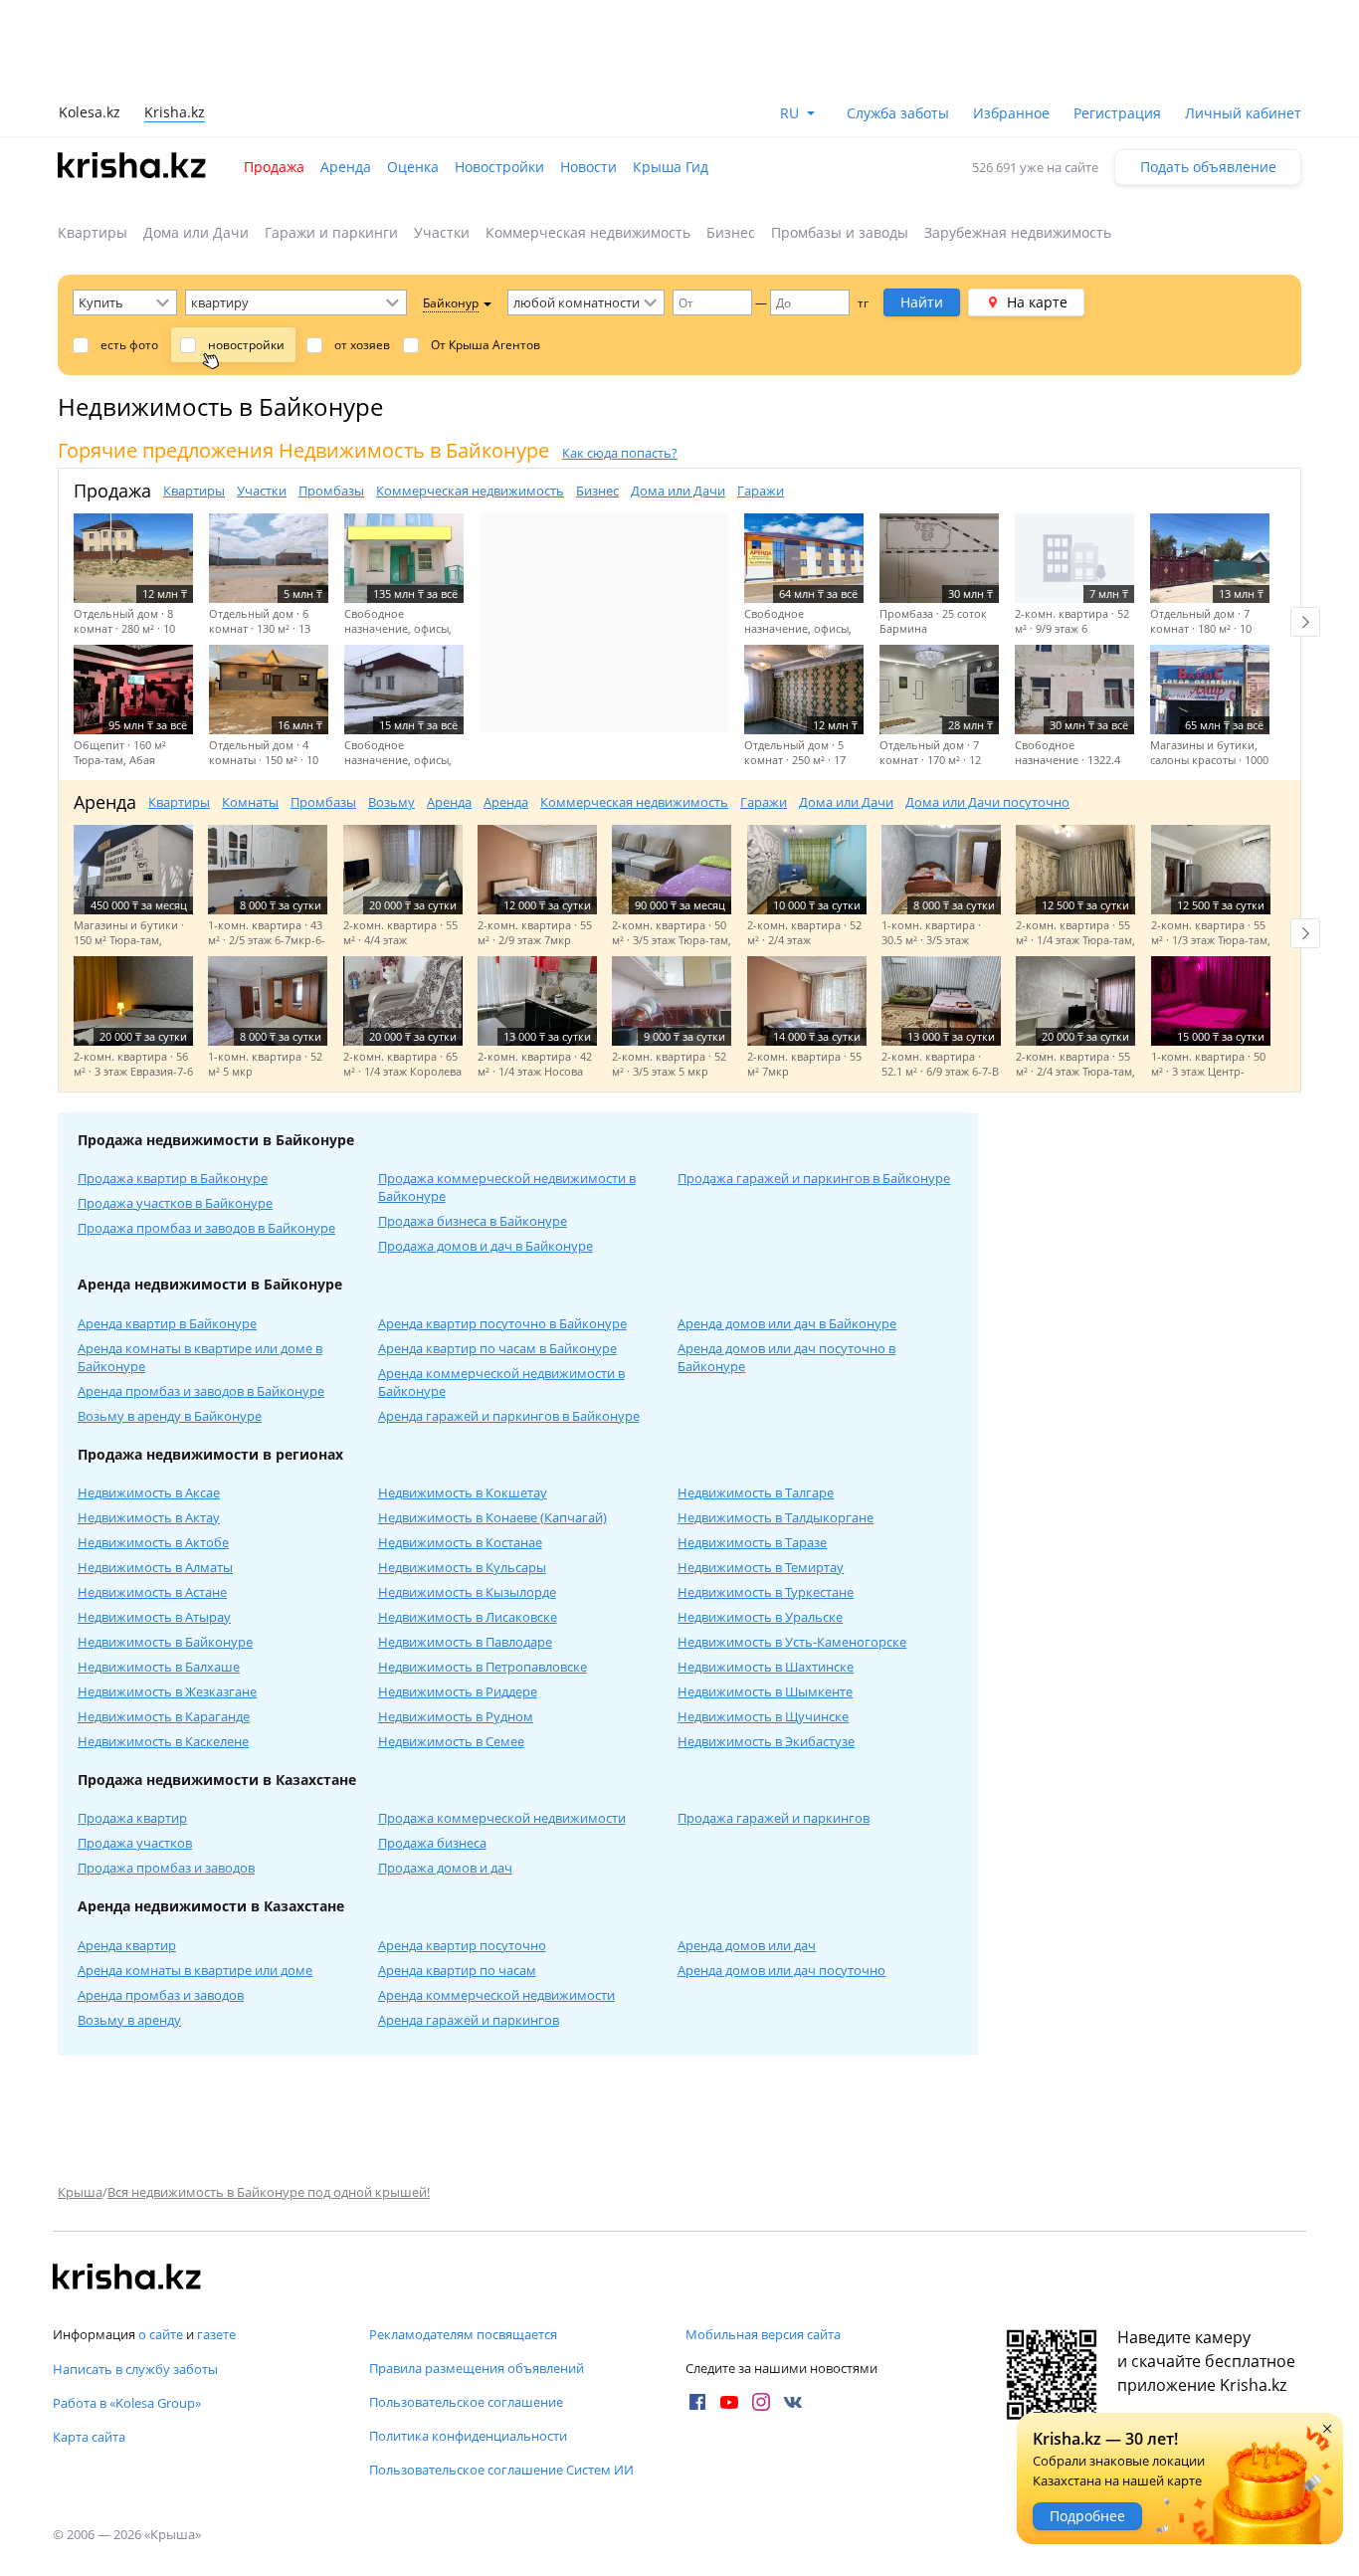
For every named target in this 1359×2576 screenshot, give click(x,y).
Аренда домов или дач (747, 1945)
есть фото (129, 345)
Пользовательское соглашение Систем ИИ (501, 2470)
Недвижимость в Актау (149, 1517)
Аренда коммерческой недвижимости (496, 1995)
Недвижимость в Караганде (164, 1716)
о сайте (161, 2334)
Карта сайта (89, 2437)
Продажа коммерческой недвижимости (502, 1818)
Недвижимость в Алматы (155, 1567)
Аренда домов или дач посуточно (781, 1970)
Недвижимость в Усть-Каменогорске (792, 1642)
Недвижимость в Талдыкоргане (776, 1517)
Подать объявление (1208, 167)
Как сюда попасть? (620, 453)
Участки (442, 232)
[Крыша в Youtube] (729, 2402)
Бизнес (731, 232)
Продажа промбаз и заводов (166, 1868)
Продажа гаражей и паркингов (774, 1818)
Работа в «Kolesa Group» (127, 2403)
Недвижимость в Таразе (752, 1542)
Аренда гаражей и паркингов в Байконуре (509, 1416)
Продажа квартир (132, 1818)
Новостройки (499, 167)
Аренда (346, 167)
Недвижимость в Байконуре (165, 1642)
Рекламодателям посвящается (463, 2334)
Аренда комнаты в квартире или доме (195, 1970)
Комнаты (250, 802)
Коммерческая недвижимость (588, 232)
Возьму (391, 802)
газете (216, 2334)
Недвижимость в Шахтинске (766, 1667)
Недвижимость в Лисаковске (468, 1617)
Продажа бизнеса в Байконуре (473, 1221)
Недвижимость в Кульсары (462, 1567)
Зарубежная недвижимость (1018, 232)
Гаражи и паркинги (331, 232)
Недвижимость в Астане (152, 1592)
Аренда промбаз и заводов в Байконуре (201, 1391)
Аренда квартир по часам (457, 1970)
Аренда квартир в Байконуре (167, 1323)
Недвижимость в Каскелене (163, 1741)
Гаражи (761, 491)
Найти (922, 302)
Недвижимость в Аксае (149, 1492)
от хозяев (362, 345)
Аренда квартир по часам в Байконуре (497, 1348)
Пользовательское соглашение (466, 2402)
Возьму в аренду (129, 2020)
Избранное (1011, 113)
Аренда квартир (127, 1945)
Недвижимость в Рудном (456, 1716)
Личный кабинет (1243, 113)
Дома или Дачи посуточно (987, 802)
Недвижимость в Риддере (458, 1691)
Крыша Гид (671, 167)
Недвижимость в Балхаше (159, 1667)
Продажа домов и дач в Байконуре (485, 1246)
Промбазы (331, 491)
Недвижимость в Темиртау (761, 1567)
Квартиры (93, 232)
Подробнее (1087, 2516)
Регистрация (1117, 113)
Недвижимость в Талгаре (756, 1492)
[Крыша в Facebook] (697, 2402)
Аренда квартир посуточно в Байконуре (502, 1323)
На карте (1037, 302)
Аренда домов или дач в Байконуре (787, 1323)
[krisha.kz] (127, 2279)
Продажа (274, 167)
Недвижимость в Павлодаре (465, 1642)
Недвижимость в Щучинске (763, 1716)
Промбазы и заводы (840, 232)
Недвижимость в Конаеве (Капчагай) (492, 1517)
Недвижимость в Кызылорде (467, 1592)
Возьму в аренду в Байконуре (170, 1416)
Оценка (413, 167)
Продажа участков (135, 1843)
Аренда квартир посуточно (462, 1945)
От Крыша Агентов (485, 345)
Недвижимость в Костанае (460, 1542)
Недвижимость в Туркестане (766, 1592)
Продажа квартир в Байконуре (173, 1178)
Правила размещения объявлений (477, 2368)
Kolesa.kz (90, 112)
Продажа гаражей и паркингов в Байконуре (814, 1178)
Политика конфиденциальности (468, 2436)
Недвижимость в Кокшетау (463, 1492)
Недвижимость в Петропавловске (483, 1667)
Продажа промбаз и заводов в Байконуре (206, 1228)
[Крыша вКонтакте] (793, 2402)
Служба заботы (898, 113)
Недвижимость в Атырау (154, 1617)
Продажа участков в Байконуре (175, 1203)
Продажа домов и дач (445, 1868)
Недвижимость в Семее (451, 1741)
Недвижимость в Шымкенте (765, 1691)
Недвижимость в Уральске (760, 1617)
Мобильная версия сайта (763, 2334)
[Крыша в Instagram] (761, 2402)
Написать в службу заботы (135, 2369)
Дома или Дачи (196, 232)
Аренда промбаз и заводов (161, 1995)
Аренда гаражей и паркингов (469, 2020)
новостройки (246, 345)
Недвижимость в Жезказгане (167, 1691)
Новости (588, 167)
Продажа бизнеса (432, 1843)
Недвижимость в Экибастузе (766, 1741)
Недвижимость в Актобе (153, 1542)
